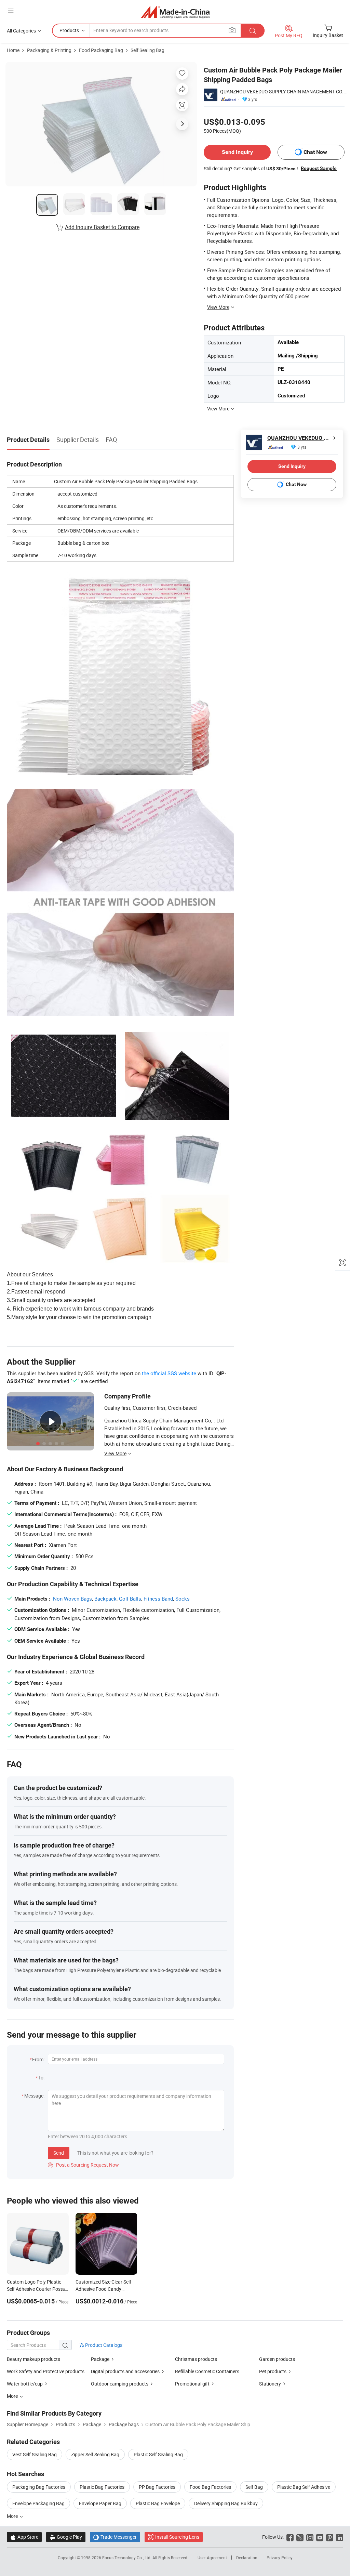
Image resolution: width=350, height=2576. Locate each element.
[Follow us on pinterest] (330, 2537)
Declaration (247, 2558)
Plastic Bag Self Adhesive (304, 2487)
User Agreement (212, 2558)
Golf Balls (130, 1599)
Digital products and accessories (125, 2371)
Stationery (270, 2384)
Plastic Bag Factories (102, 2487)
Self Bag (254, 2487)
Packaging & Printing (49, 50)
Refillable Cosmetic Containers (207, 2371)
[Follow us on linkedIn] (340, 2537)
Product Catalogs (103, 2345)
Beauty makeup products (33, 2359)
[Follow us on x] (300, 2537)
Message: (34, 2096)
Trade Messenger (115, 2537)
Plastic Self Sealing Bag (158, 2454)
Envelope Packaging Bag (38, 2503)
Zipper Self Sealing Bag (95, 2454)
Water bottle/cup (25, 2384)
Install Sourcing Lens (177, 2537)
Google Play (66, 2537)
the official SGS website (169, 1373)
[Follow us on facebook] (290, 2537)
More (13, 2516)
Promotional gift (192, 2384)
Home (13, 50)
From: (38, 2059)
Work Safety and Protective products (46, 2371)
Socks (183, 1599)
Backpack (105, 1599)
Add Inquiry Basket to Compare (102, 227)
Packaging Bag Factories (39, 2487)
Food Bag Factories (210, 2487)
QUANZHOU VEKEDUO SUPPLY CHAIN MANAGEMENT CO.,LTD (284, 91)
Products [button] (69, 30)
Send (59, 2153)
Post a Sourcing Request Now (83, 2165)
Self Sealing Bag (147, 50)
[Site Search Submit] (253, 31)
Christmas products (196, 2359)
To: (41, 2078)
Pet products (273, 2371)
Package (101, 2359)
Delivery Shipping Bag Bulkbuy (226, 2503)
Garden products (277, 2359)
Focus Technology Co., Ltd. (127, 2558)
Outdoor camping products (120, 2384)
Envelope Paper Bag (100, 2503)
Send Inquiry (237, 152)
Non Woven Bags (72, 1599)
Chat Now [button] (315, 152)
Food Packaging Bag (101, 50)
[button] (11, 11)
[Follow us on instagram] (310, 2537)
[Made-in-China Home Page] (175, 12)
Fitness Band (158, 1599)
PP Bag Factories (157, 2487)
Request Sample (319, 168)
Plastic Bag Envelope (158, 2503)
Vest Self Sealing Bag (35, 2454)
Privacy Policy (280, 2558)
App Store (24, 2537)
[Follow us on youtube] (320, 2537)
